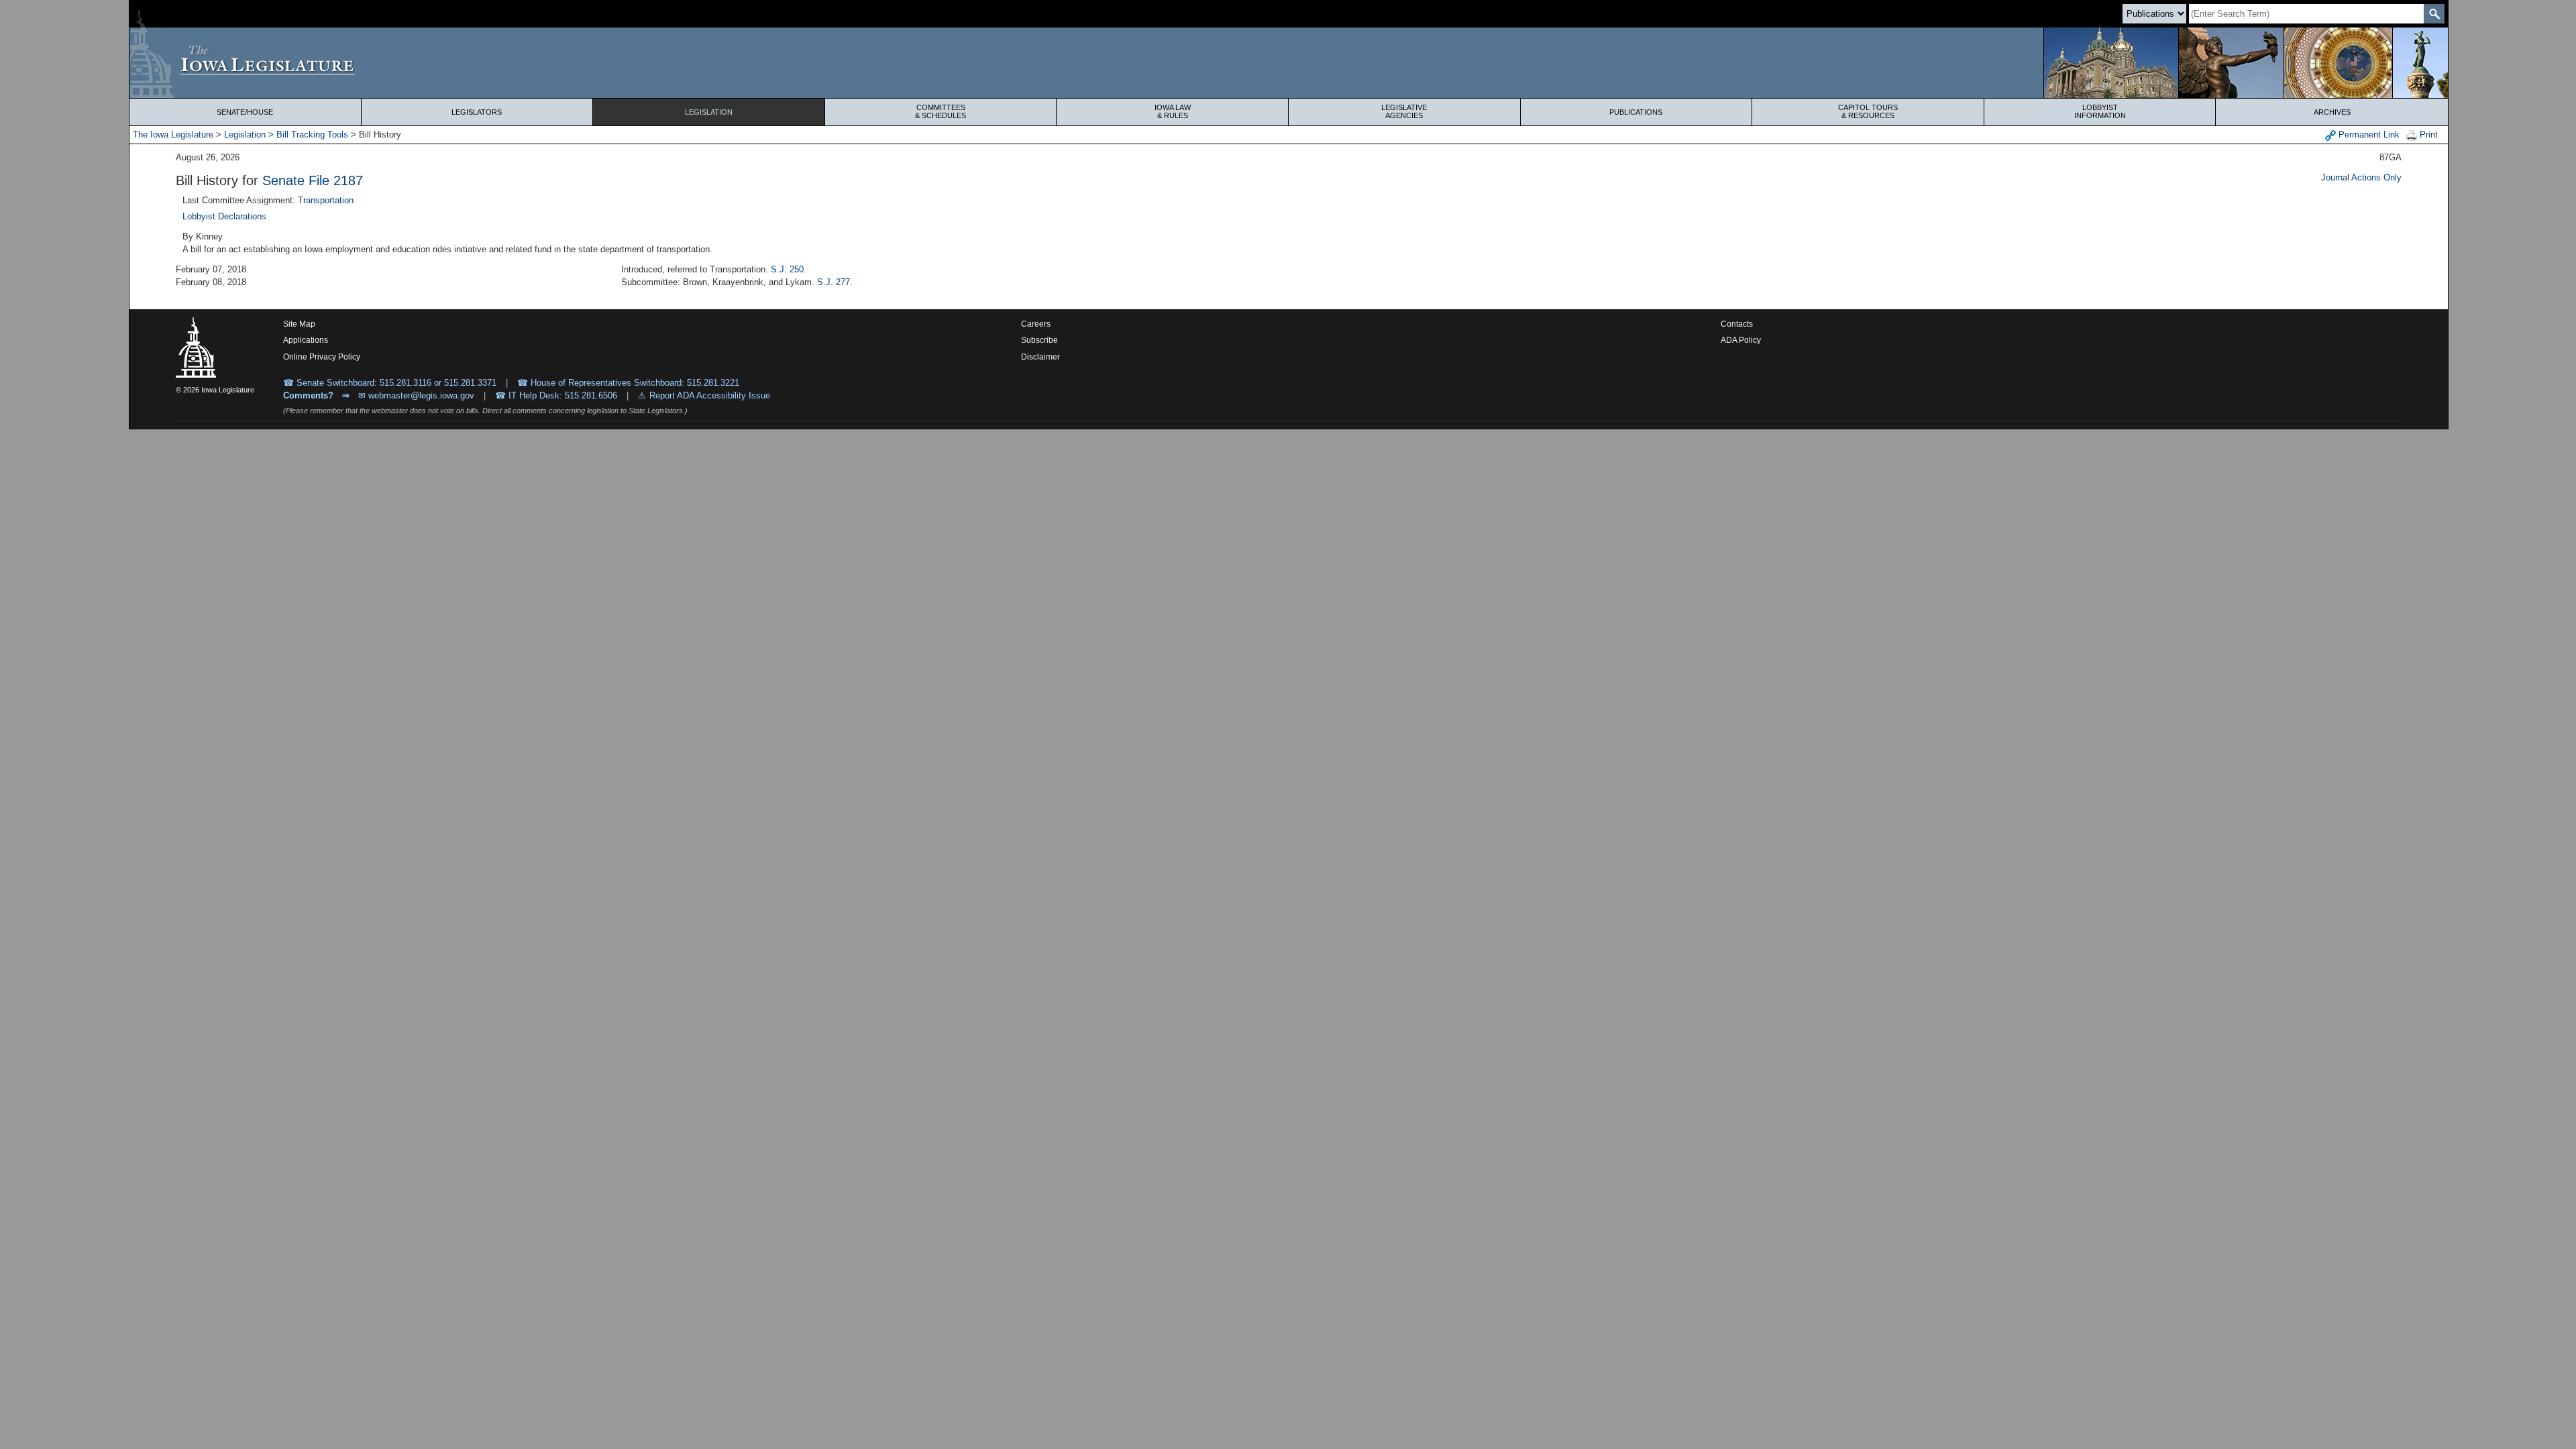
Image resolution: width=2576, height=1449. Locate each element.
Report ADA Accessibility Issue (710, 395)
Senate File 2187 (313, 180)
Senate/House (245, 112)
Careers (1036, 324)
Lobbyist (2100, 111)
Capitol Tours (1868, 111)
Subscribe (1039, 340)
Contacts (1737, 324)
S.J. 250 (787, 269)
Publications (1636, 112)
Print (2427, 135)
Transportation (326, 200)
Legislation (709, 112)
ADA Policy (1741, 340)
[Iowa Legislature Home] (1289, 63)
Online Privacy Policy (322, 357)
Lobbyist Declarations (224, 216)
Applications (306, 340)
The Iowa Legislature (173, 135)
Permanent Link (2368, 135)
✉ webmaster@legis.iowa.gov (416, 395)
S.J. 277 (834, 282)
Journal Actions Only (2361, 177)
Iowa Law (1173, 111)
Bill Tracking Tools (312, 135)
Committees (941, 111)
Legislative (1404, 111)
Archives (2332, 112)
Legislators (477, 112)
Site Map (299, 324)
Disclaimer (1040, 357)
